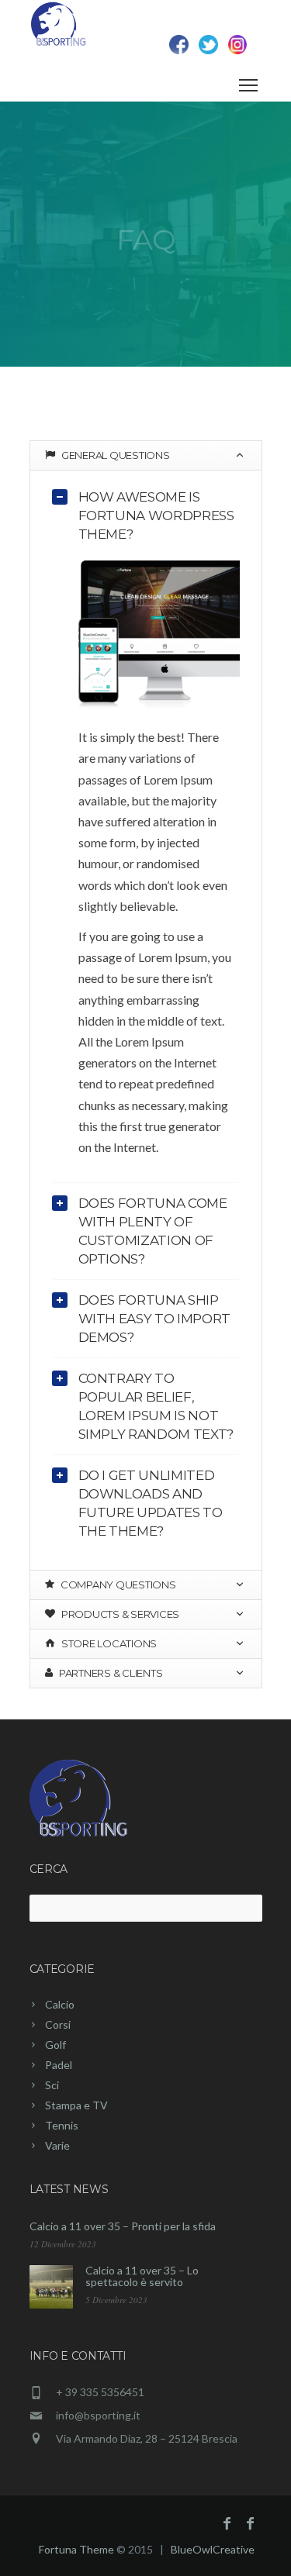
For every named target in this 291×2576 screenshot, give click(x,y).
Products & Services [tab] (119, 1614)
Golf (55, 2045)
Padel (59, 2065)
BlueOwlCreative (213, 2549)
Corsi (58, 2024)
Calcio (60, 2004)
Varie (57, 2145)
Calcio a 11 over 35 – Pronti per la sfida (123, 2226)
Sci (52, 2085)
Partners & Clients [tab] (109, 1673)
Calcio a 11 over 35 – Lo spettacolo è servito (142, 2276)
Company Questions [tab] (117, 1585)
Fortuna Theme (76, 2549)
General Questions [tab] (114, 455)
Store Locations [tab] (108, 1643)
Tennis (62, 2125)
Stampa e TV (76, 2105)
